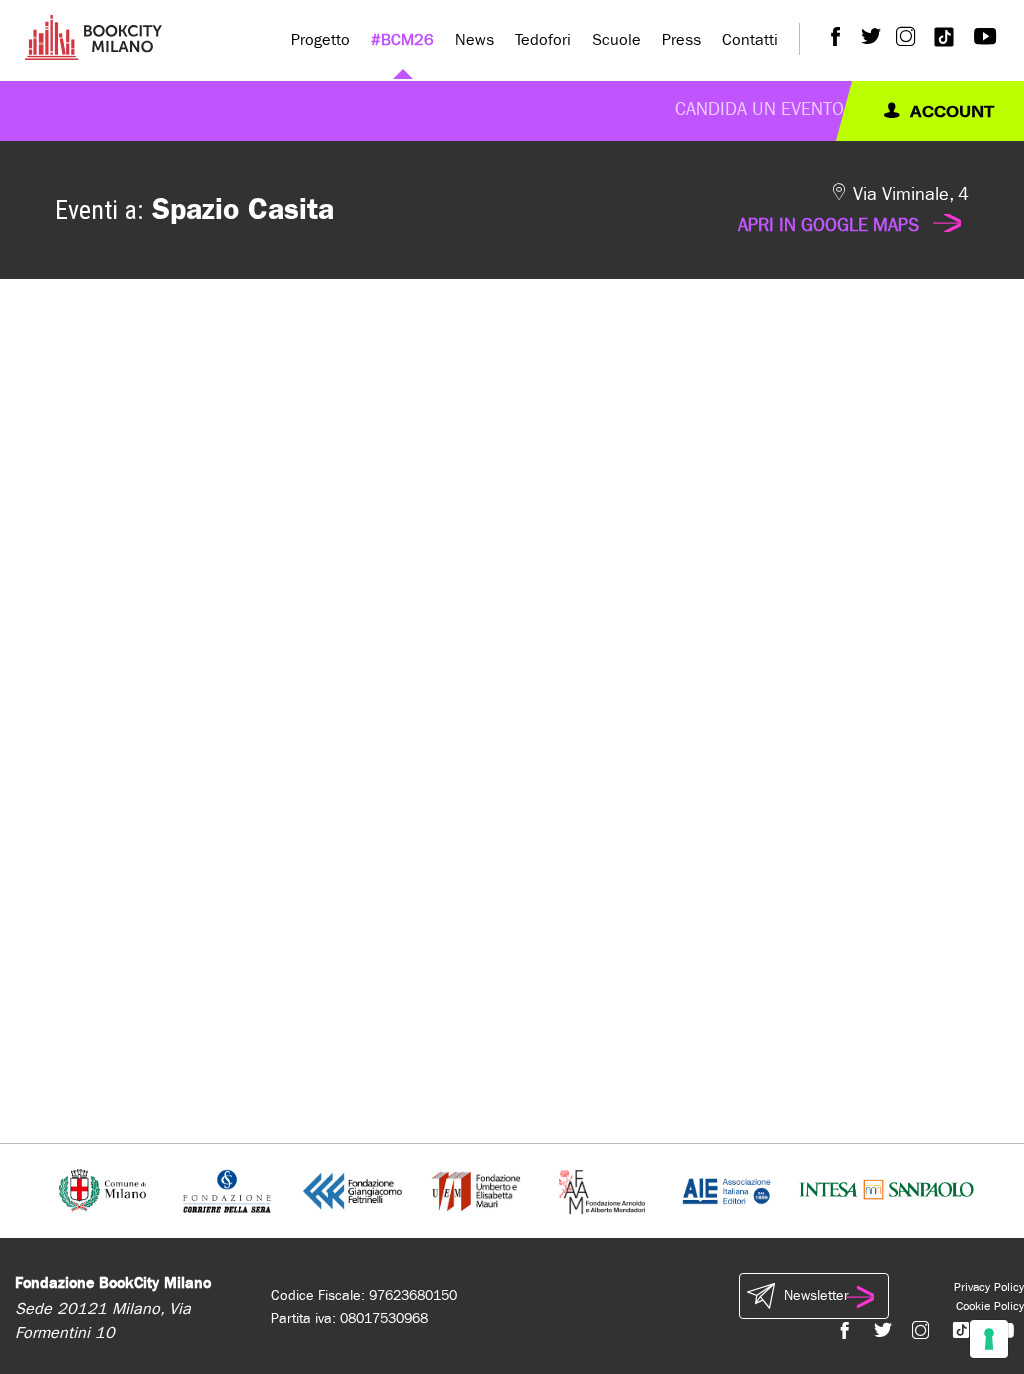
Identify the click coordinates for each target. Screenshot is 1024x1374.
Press (681, 39)
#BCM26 (402, 39)
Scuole (616, 39)
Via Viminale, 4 (853, 210)
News (474, 39)
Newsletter (816, 1295)
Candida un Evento (759, 109)
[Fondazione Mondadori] (601, 1189)
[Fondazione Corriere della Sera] (227, 1189)
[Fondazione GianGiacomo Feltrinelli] (352, 1189)
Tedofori (543, 39)
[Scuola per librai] (477, 1189)
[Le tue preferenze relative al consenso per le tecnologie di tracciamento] (989, 1339)
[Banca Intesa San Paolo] (886, 1189)
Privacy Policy (989, 1287)
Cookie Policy (990, 1306)
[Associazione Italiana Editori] (726, 1189)
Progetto (320, 39)
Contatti (750, 39)
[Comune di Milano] (102, 1189)
